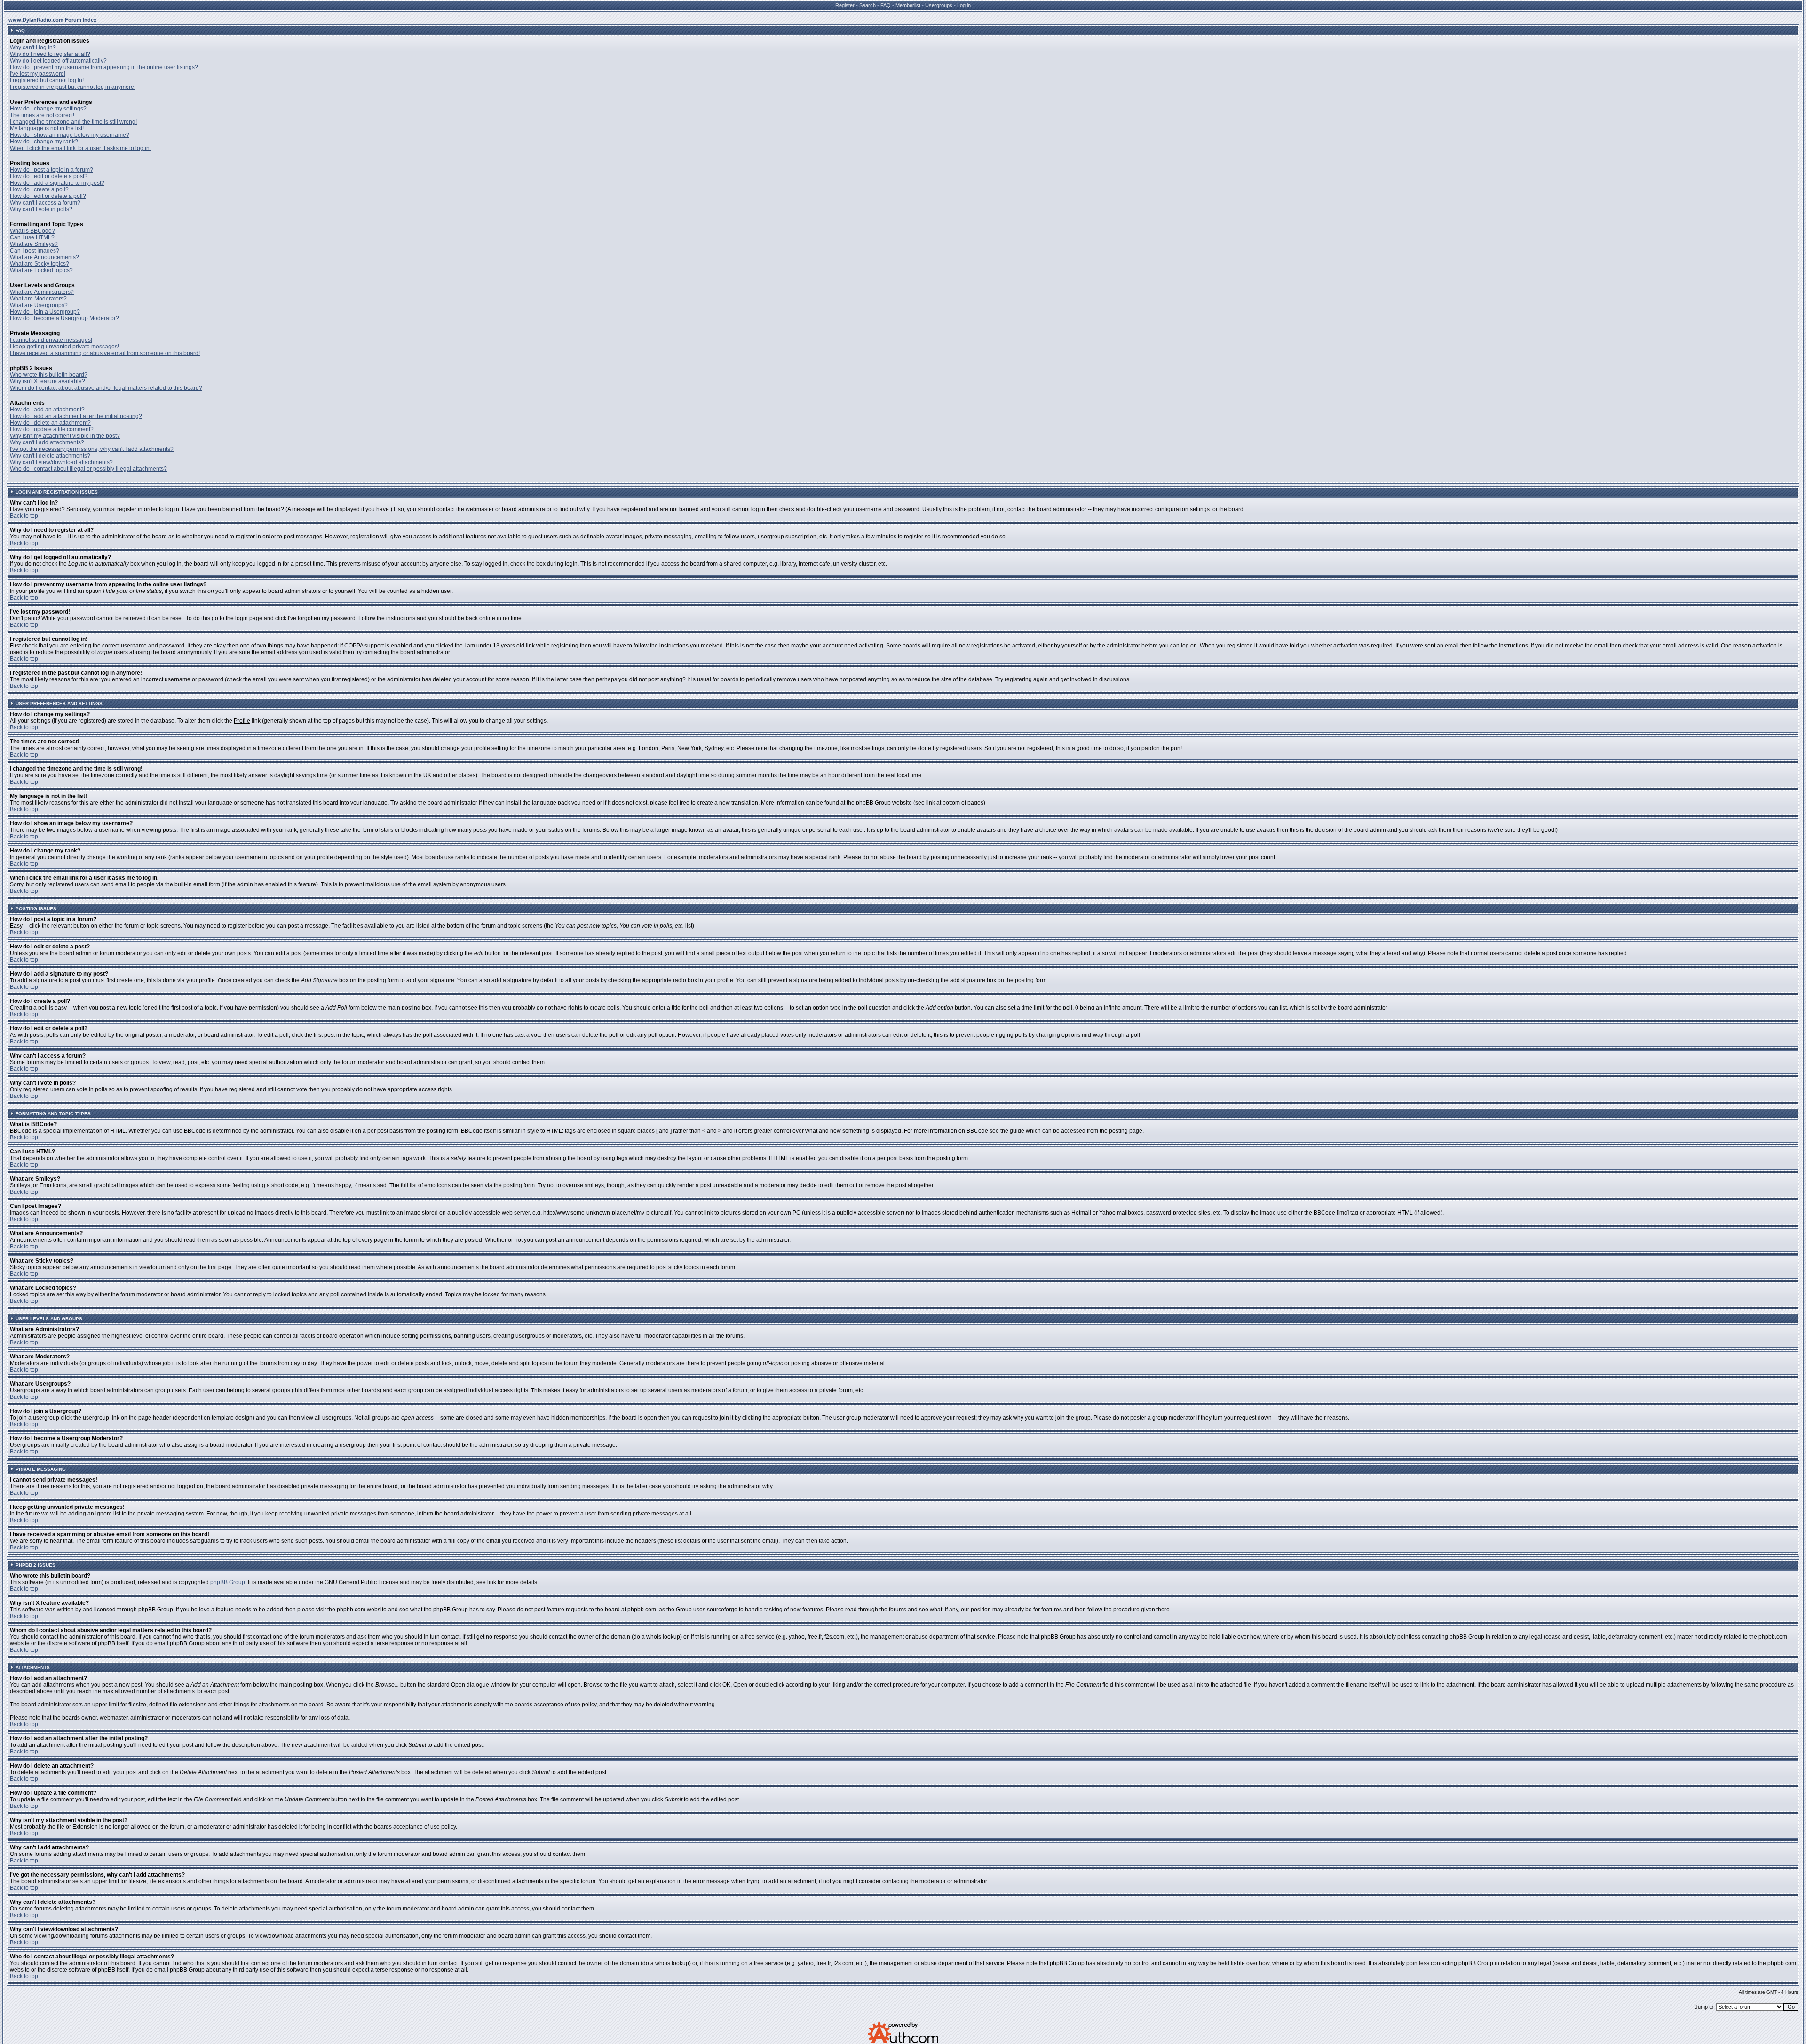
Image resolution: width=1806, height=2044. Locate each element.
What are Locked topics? (41, 270)
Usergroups (939, 5)
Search (867, 5)
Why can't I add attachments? (47, 442)
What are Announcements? (44, 257)
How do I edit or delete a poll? (48, 196)
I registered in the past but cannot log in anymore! (73, 87)
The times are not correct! (42, 115)
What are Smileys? (34, 244)
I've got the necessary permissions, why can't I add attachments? (92, 449)
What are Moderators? (38, 299)
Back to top (24, 516)
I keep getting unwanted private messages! (64, 347)
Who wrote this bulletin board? (49, 375)
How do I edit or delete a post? (49, 176)
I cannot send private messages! (51, 340)
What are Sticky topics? (40, 264)
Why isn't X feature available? (48, 381)
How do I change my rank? (44, 142)
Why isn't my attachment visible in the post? (65, 436)
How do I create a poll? (39, 189)
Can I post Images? (35, 251)
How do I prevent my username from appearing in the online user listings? (104, 67)
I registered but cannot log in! (47, 80)
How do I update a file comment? (52, 429)
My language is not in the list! (47, 128)
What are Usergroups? (39, 305)
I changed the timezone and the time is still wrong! (73, 122)
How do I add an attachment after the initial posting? (76, 416)
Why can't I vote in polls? (41, 209)
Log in (964, 5)
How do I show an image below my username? (70, 135)
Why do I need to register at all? (50, 54)
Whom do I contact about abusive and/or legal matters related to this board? (106, 388)
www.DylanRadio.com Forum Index (52, 20)
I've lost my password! (38, 74)
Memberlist (908, 5)
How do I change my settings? (48, 109)
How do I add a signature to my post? (57, 183)
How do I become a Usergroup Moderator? (64, 318)
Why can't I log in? (33, 47)
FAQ (886, 5)
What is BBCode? (32, 231)
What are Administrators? (42, 292)
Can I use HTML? (32, 237)
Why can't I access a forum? (45, 203)
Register (845, 5)
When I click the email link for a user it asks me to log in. (80, 148)
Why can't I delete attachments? (50, 456)
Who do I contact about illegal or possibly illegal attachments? (88, 469)
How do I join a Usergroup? (45, 312)
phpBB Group (228, 1582)
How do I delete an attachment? (50, 423)
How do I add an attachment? (47, 410)
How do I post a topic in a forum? (51, 170)
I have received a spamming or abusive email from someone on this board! (105, 353)
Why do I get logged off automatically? (58, 61)
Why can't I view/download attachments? (61, 462)
